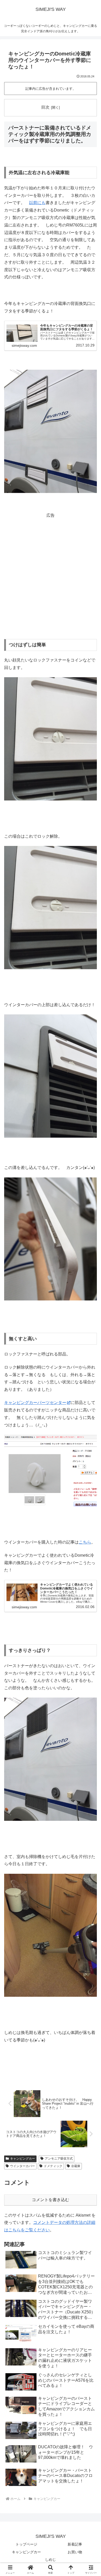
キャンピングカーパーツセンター (35, 1403)
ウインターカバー (23, 2166)
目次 (45, 107)
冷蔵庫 (76, 2166)
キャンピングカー (23, 2159)
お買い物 (75, 2552)
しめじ (51, 2559)
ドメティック (53, 2166)
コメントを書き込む (51, 2200)
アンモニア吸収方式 (59, 2159)
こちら (85, 1542)
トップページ (26, 2544)
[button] (91, 1388)
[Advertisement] (51, 570)
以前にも (37, 203)
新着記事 (75, 2544)
